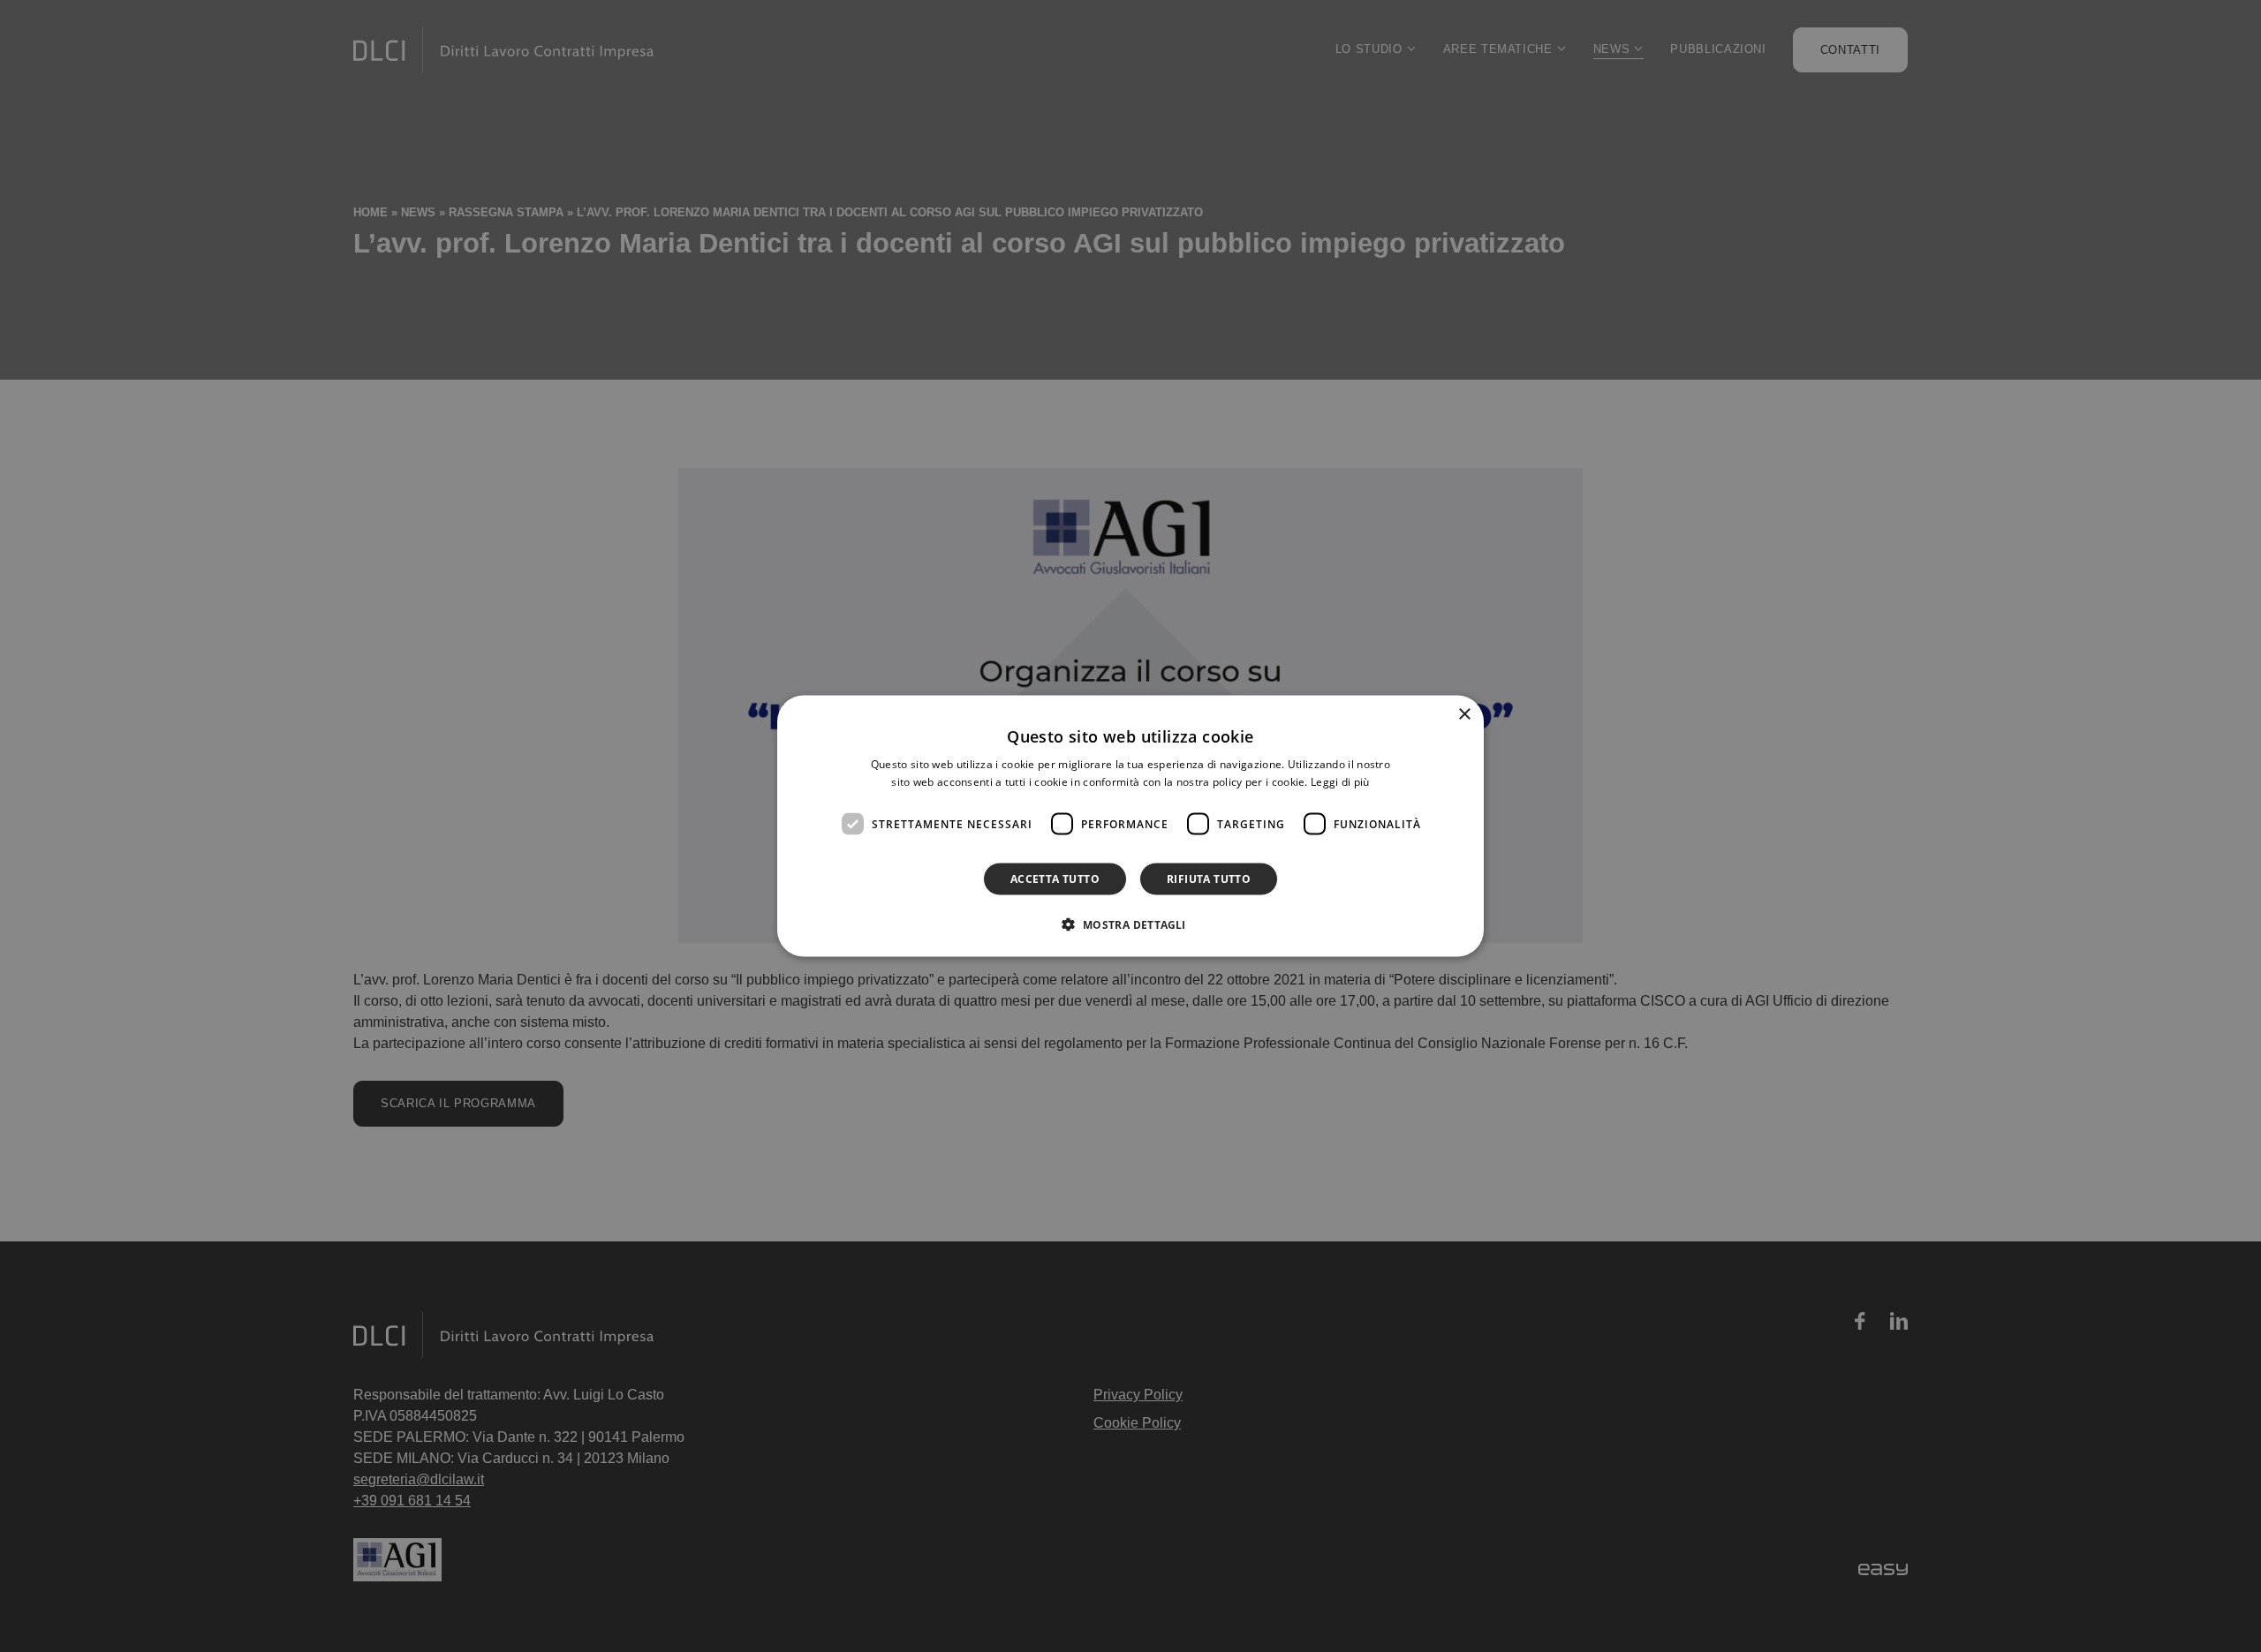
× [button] (1464, 714)
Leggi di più (1340, 781)
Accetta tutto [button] (1055, 879)
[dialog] (1130, 826)
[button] (1130, 924)
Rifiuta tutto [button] (1209, 879)
